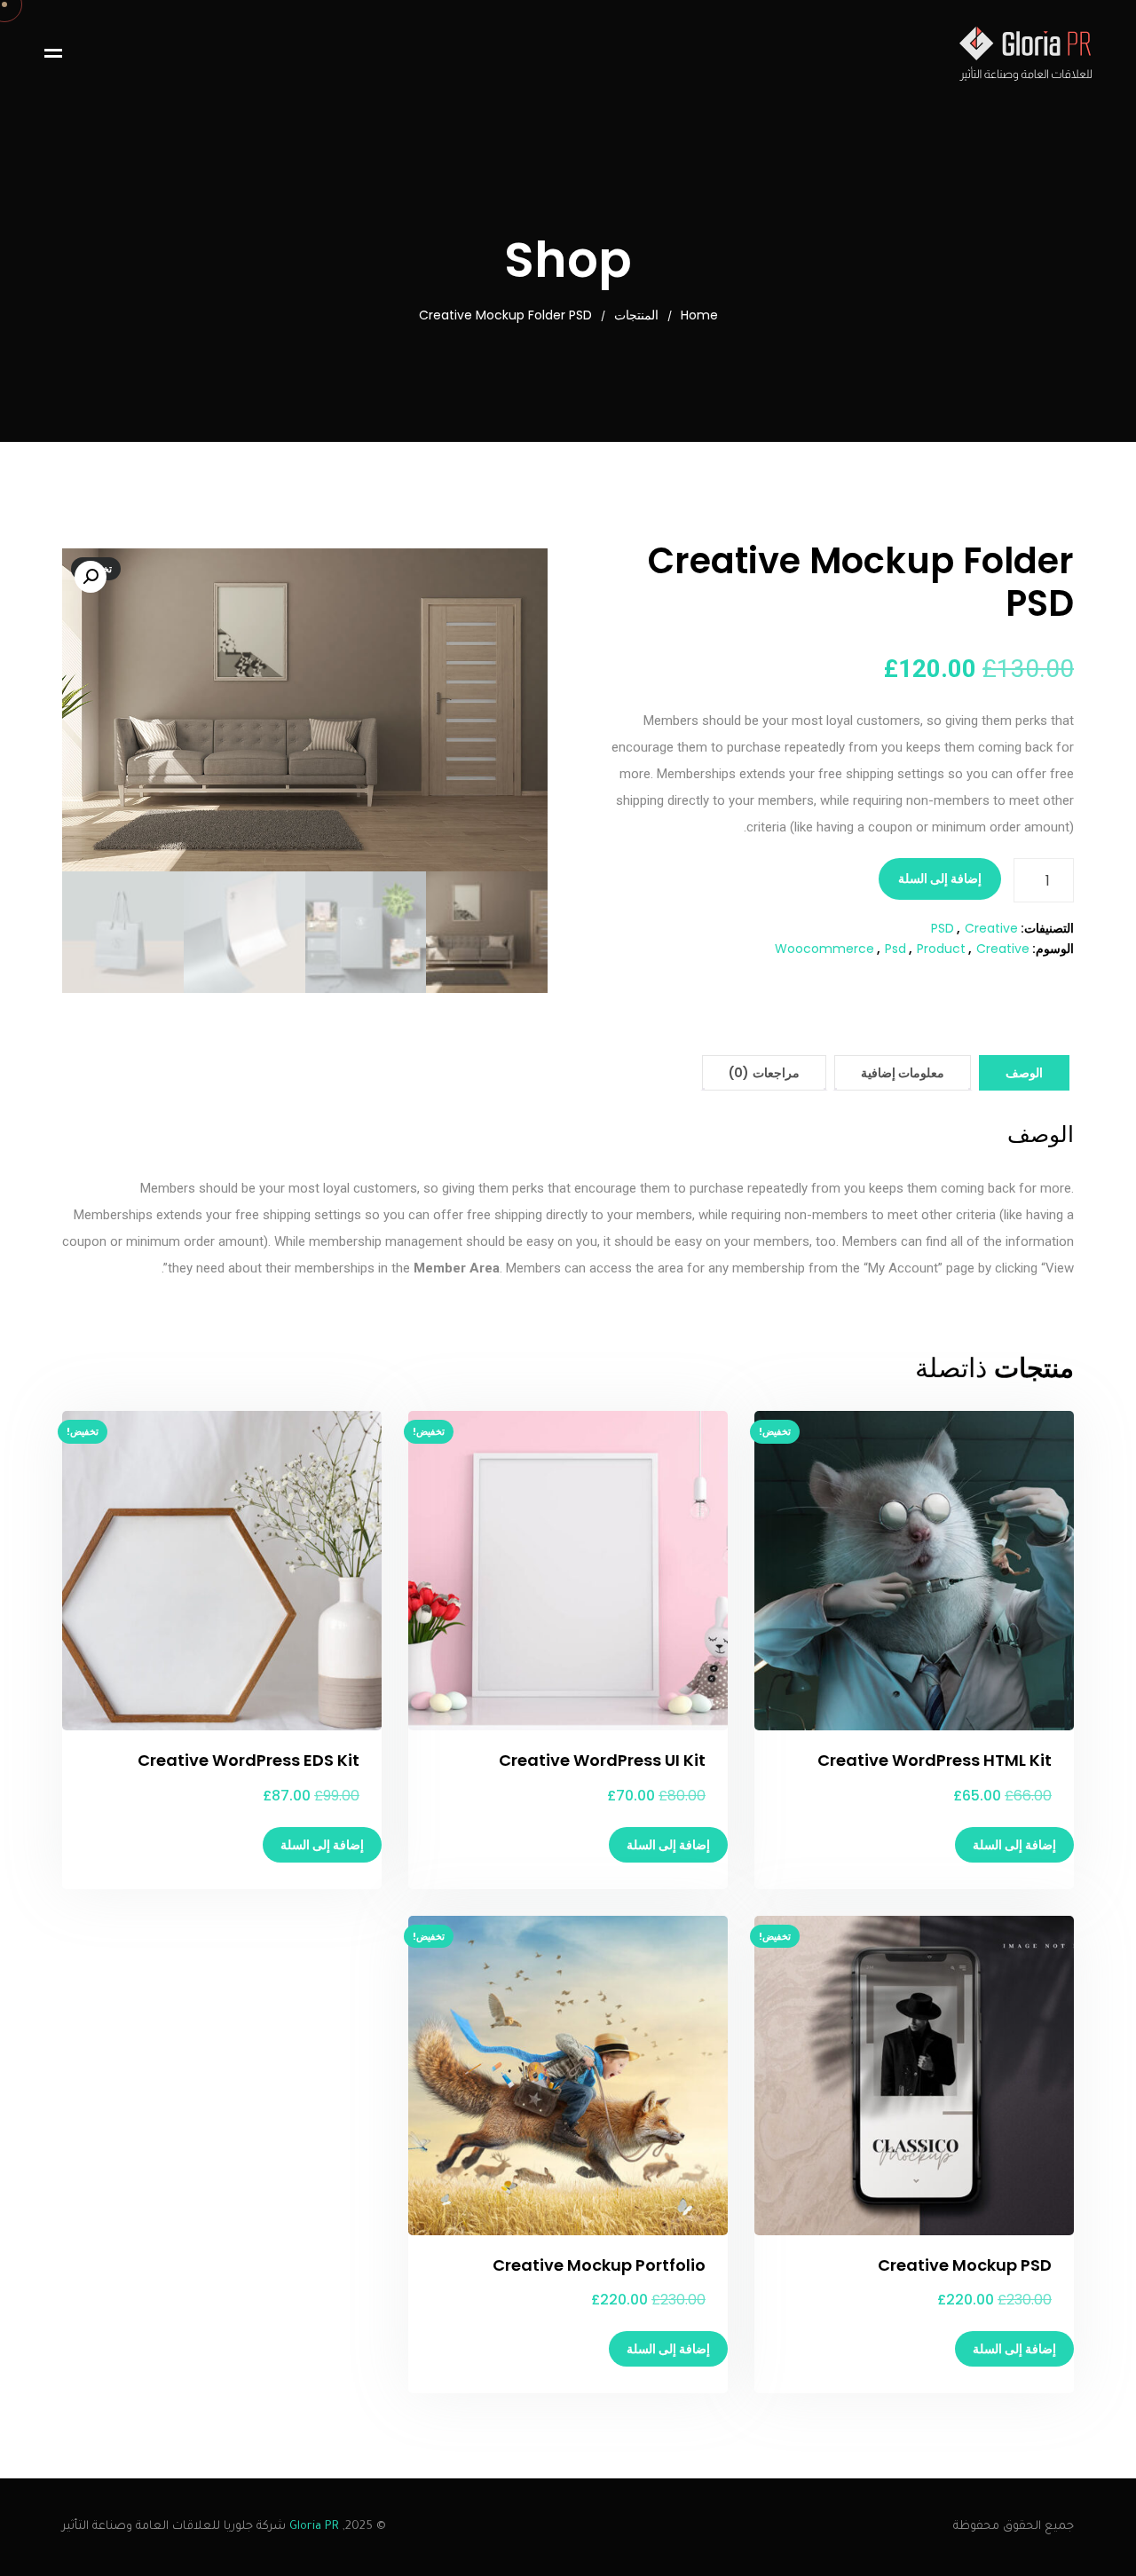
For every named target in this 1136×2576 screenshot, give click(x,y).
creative (1003, 949)
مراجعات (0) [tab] (764, 1073)
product (941, 949)
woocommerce (824, 949)
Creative (991, 928)
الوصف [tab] (1024, 1073)
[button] (91, 577)
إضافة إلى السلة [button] (1014, 1845)
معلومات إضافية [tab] (903, 1073)
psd (895, 949)
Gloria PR (314, 2527)
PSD (943, 928)
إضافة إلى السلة (940, 878)
